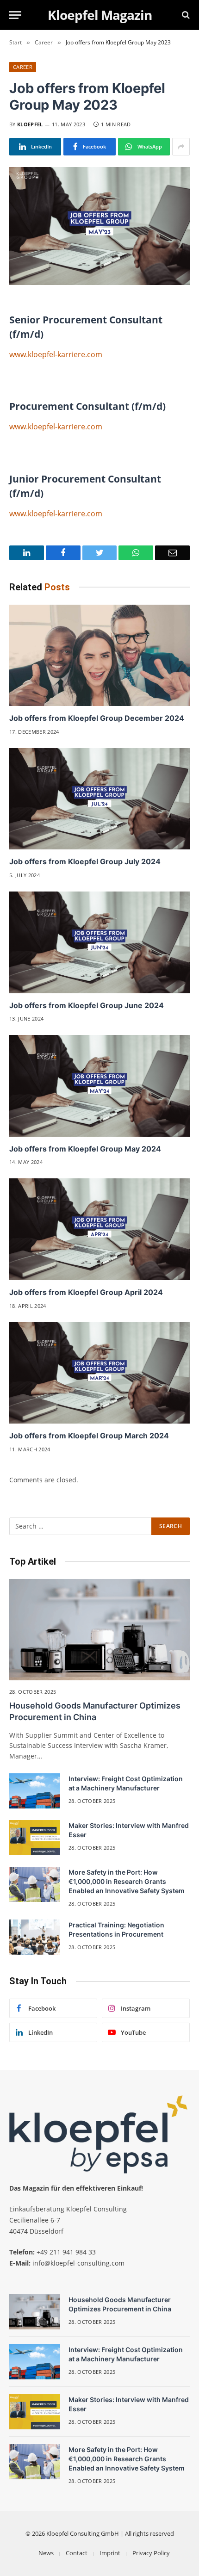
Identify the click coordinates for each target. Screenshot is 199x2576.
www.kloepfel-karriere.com (56, 354)
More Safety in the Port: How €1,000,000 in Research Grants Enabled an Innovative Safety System (127, 1881)
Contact (77, 2553)
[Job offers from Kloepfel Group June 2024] (99, 942)
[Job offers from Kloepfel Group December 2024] (99, 655)
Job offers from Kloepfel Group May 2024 (85, 1149)
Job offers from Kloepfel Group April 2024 (86, 1292)
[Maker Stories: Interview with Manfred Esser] (35, 1838)
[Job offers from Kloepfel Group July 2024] (99, 799)
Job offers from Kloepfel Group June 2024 (87, 1005)
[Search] (185, 15)
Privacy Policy (151, 2553)
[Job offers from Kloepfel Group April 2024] (99, 1229)
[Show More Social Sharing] (181, 147)
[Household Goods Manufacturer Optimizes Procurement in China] (99, 1630)
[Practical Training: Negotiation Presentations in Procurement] (35, 1937)
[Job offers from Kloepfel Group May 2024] (99, 1086)
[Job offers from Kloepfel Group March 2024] (99, 1373)
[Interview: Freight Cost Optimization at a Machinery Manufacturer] (35, 1791)
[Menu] (15, 15)
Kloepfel (30, 124)
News (46, 2553)
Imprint (110, 2553)
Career (23, 67)
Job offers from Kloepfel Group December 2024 (97, 718)
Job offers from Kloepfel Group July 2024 (85, 861)
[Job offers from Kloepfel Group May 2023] (99, 226)
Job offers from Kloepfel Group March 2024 (89, 1436)
